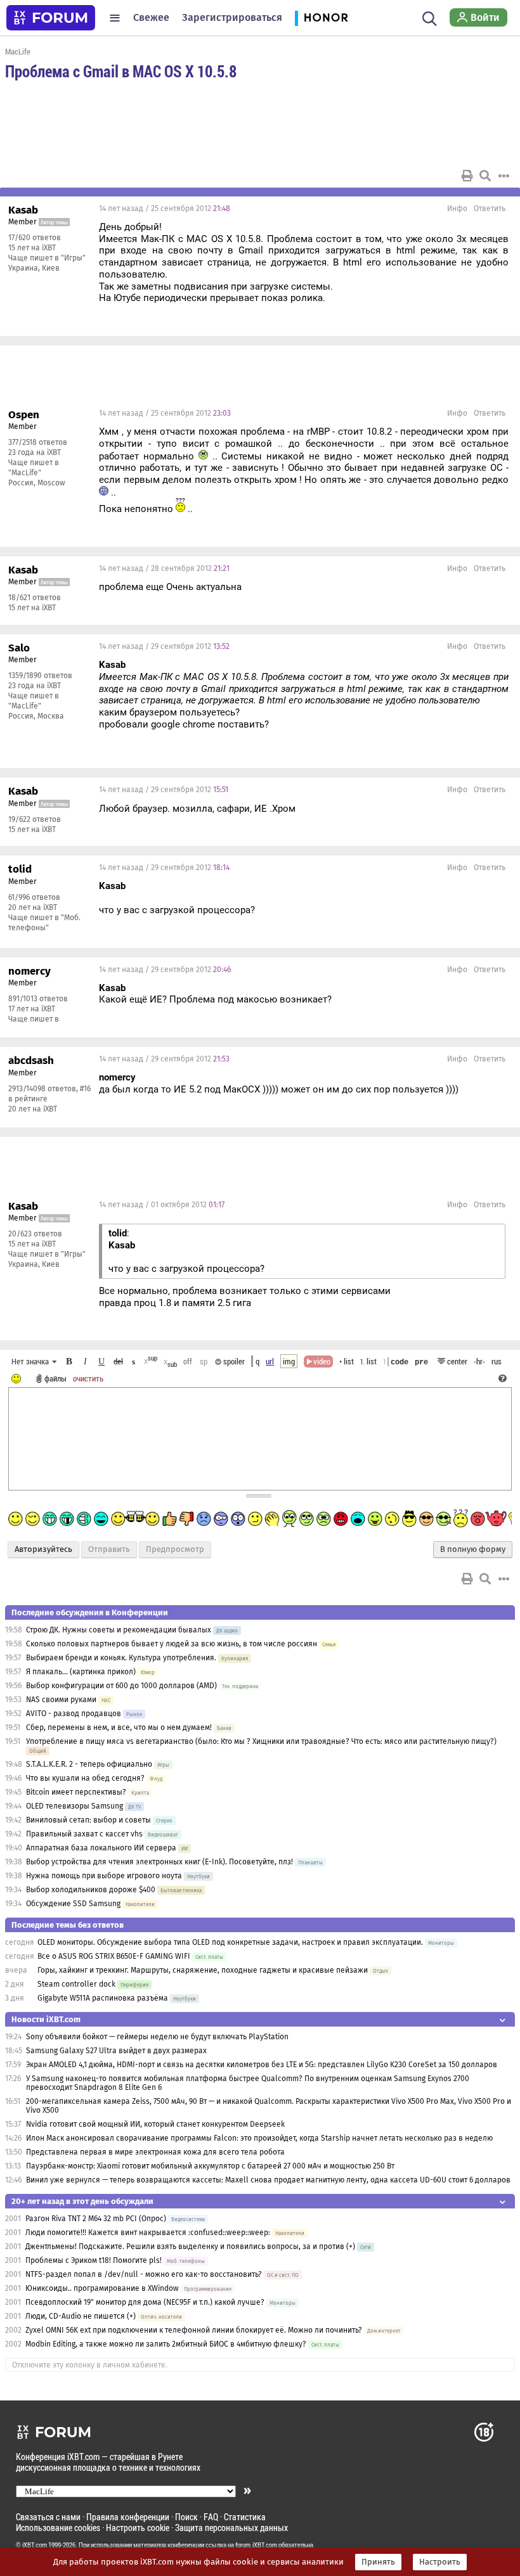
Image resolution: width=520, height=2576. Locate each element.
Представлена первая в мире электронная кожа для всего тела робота (155, 2152)
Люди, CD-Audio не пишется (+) (81, 2316)
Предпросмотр (175, 1549)
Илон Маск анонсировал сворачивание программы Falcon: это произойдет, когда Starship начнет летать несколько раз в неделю (259, 2138)
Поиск (186, 2517)
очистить (88, 1378)
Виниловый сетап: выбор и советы (88, 1820)
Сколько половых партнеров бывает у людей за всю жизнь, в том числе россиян (172, 1644)
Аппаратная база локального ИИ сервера (101, 1848)
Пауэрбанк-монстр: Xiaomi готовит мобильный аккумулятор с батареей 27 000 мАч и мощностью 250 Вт (210, 2166)
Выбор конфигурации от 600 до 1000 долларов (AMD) (121, 1686)
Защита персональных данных (231, 2528)
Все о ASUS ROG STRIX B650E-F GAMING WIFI (114, 1956)
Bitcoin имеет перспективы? (76, 1792)
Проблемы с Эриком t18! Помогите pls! (94, 2260)
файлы (55, 1378)
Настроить (440, 2562)
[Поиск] (430, 18)
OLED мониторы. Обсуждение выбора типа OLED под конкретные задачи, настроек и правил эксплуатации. (231, 1942)
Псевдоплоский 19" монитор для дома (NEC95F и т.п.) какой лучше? (145, 2302)
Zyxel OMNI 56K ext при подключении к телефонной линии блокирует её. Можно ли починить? (194, 2330)
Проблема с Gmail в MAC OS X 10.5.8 (121, 71)
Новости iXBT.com (46, 2019)
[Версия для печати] (467, 176)
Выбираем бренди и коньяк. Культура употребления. (121, 1658)
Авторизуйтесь (43, 1549)
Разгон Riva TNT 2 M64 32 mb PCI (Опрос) (96, 2219)
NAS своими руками (61, 1700)
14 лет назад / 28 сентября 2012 (164, 568)
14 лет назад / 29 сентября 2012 (164, 646)
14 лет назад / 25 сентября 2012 (165, 208)
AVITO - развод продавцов (74, 1714)
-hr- (479, 1361)
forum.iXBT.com (256, 2545)
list (368, 1361)
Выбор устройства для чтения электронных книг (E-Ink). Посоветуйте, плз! (159, 1862)
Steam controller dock (76, 1984)
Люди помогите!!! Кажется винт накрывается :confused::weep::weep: (148, 2233)
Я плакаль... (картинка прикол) (81, 1672)
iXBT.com (35, 2545)
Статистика (245, 2517)
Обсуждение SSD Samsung (73, 1904)
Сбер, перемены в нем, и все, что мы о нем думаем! (119, 1727)
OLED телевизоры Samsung (75, 1806)
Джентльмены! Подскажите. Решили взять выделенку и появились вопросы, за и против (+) (190, 2246)
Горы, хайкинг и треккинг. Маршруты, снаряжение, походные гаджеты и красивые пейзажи (203, 1970)
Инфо (457, 208)
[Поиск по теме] (485, 176)
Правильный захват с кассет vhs (84, 1834)
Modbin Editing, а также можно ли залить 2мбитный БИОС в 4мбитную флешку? (166, 2344)
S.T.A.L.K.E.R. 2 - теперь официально (89, 1764)
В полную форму (473, 1549)
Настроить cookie (138, 2528)
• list (347, 1361)
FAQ (211, 2517)
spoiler (233, 1361)
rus (497, 1361)
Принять (378, 2562)
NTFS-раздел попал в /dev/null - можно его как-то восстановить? (144, 2274)
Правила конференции (128, 2517)
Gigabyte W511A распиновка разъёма (103, 1998)
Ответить (490, 208)
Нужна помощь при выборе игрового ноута (105, 1876)
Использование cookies (58, 2528)
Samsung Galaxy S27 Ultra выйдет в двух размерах (116, 2051)
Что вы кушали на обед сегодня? (86, 1778)
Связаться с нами (48, 2517)
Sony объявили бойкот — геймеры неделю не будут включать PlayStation (157, 2037)
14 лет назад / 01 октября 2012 (162, 1205)
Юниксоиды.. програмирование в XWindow (102, 2288)
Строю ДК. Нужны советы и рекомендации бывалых (119, 1630)
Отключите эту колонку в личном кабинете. (90, 2365)
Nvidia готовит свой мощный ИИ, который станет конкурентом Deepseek (155, 2124)
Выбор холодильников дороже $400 (91, 1890)
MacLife (18, 51)
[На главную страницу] (51, 18)
